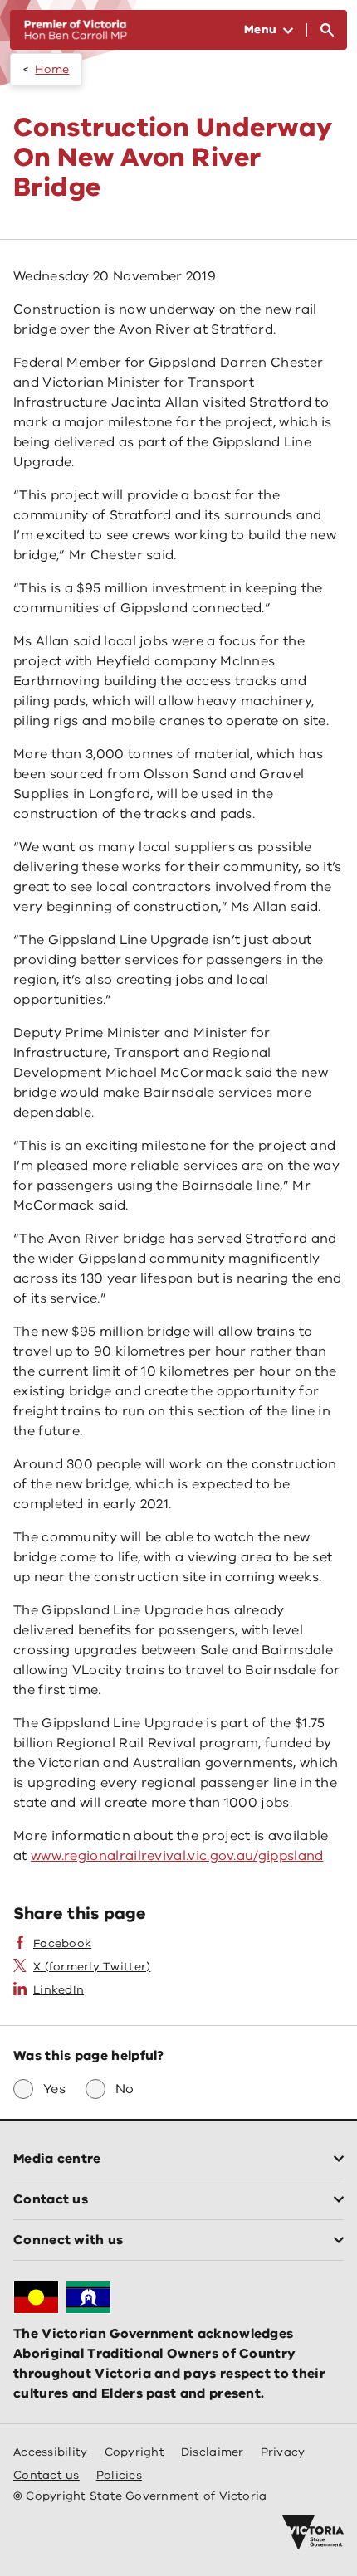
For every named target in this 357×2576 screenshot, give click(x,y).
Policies (119, 2475)
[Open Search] (327, 30)
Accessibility (51, 2452)
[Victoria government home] (313, 2533)
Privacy (283, 2452)
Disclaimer (213, 2452)
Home (52, 69)
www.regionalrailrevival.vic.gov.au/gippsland (177, 1856)
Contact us (46, 2475)
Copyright (134, 2452)
